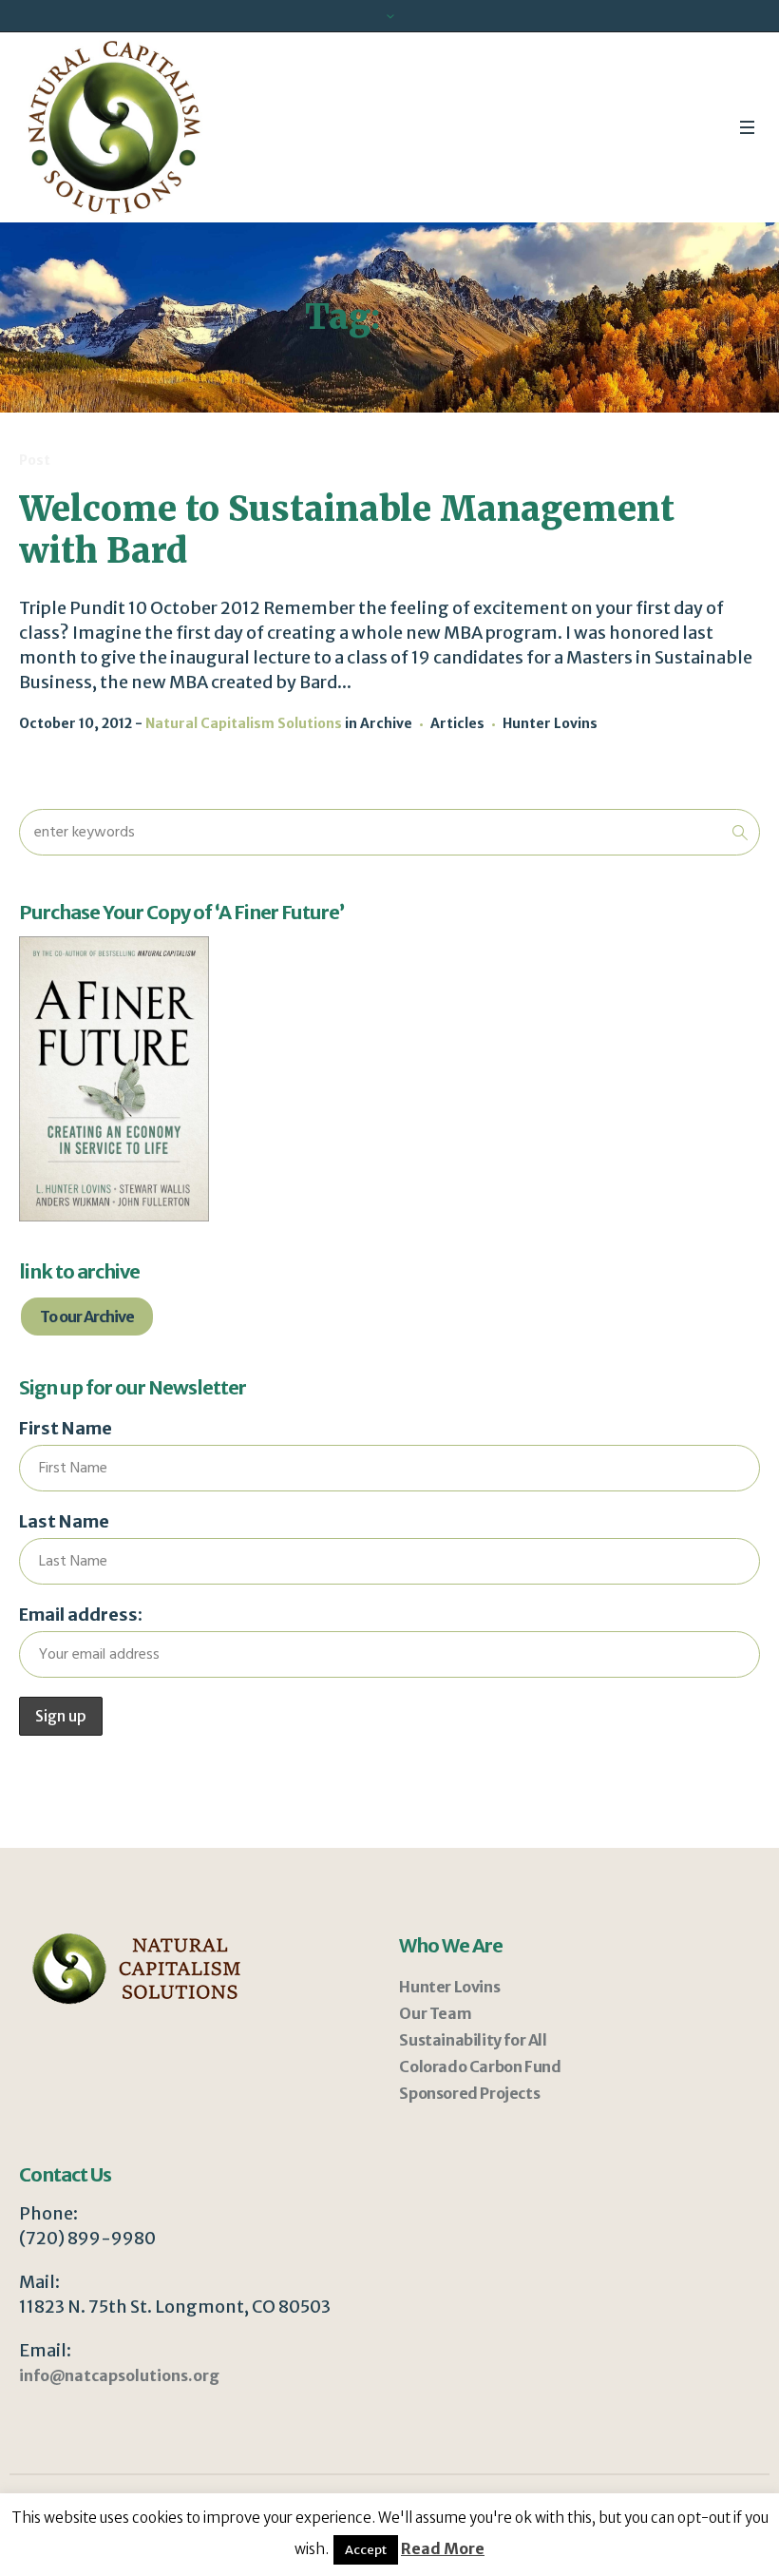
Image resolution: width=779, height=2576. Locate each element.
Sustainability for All (473, 2040)
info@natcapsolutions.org (119, 2375)
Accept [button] (366, 2550)
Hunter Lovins (550, 723)
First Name (66, 1428)
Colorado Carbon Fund (480, 2067)
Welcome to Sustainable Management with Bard (347, 530)
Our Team (435, 2013)
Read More (443, 2548)
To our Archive (87, 1317)
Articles (457, 723)
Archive (386, 723)
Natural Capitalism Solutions (244, 723)
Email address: (81, 1615)
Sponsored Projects (469, 2093)
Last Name (64, 1521)
